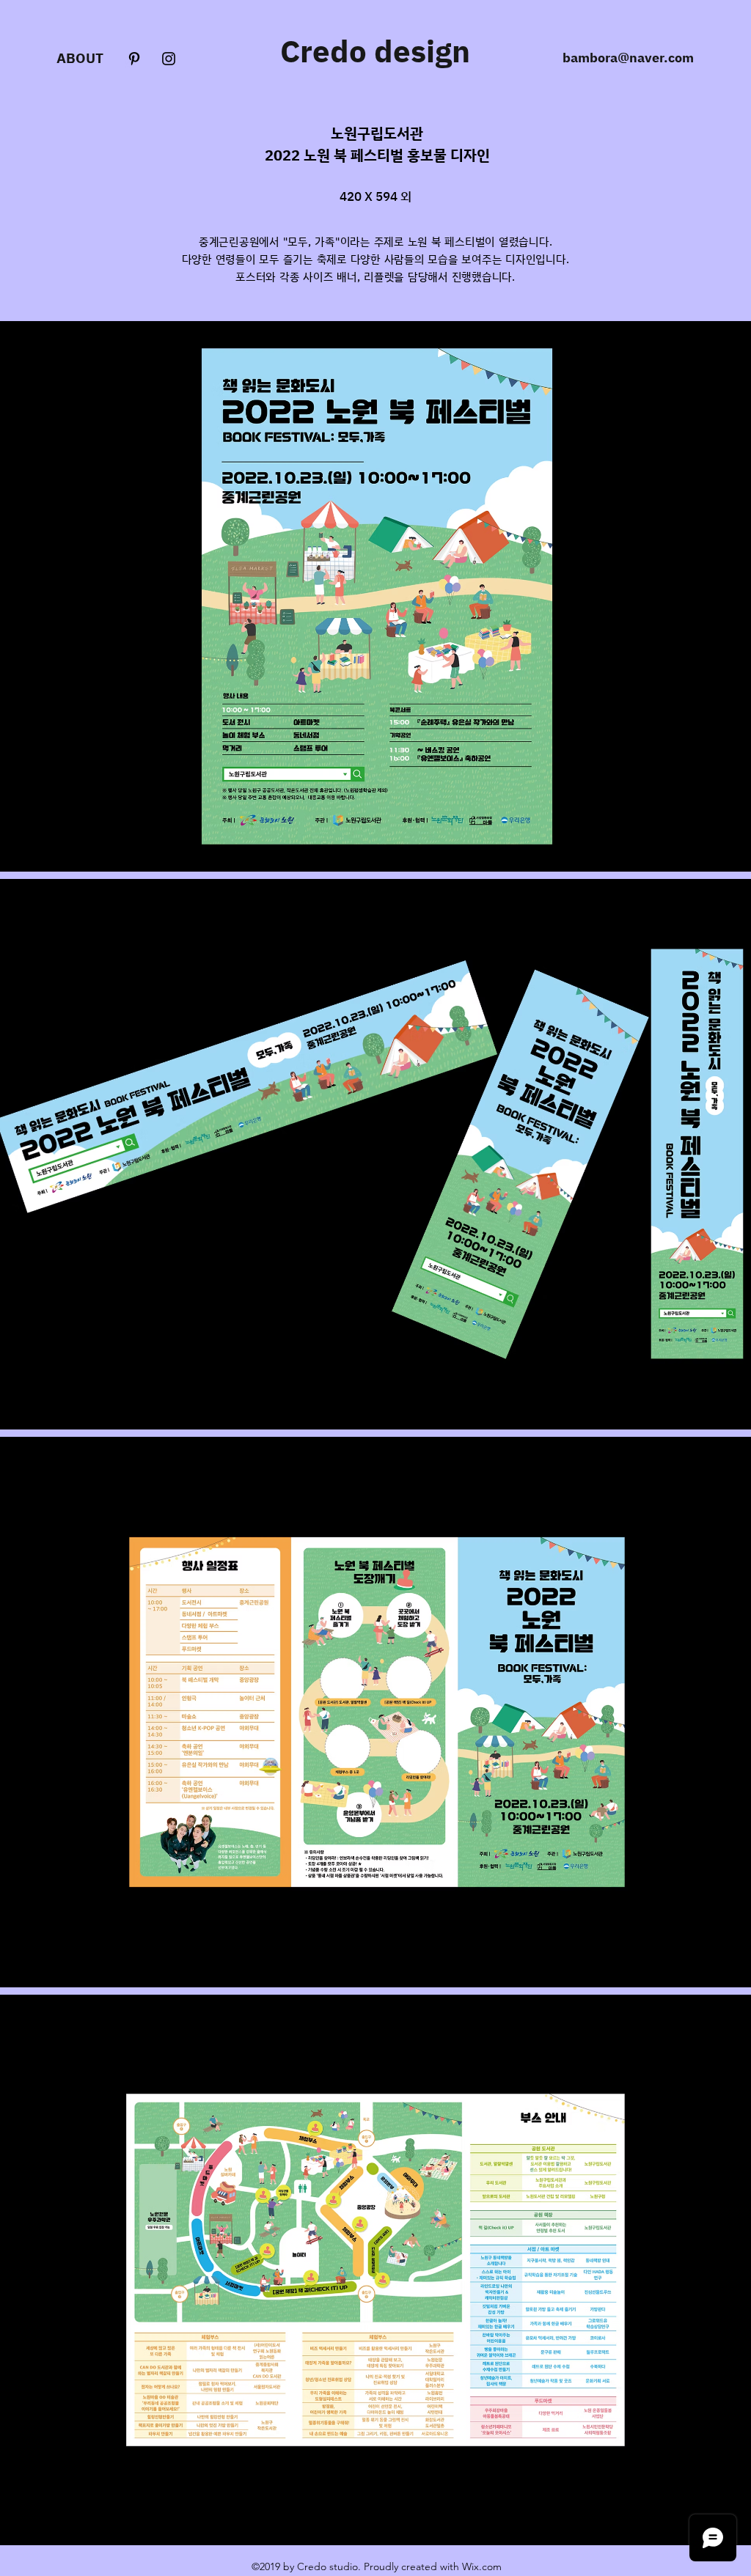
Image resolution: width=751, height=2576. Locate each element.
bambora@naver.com (628, 57)
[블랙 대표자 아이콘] (134, 59)
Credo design (375, 51)
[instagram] (169, 59)
